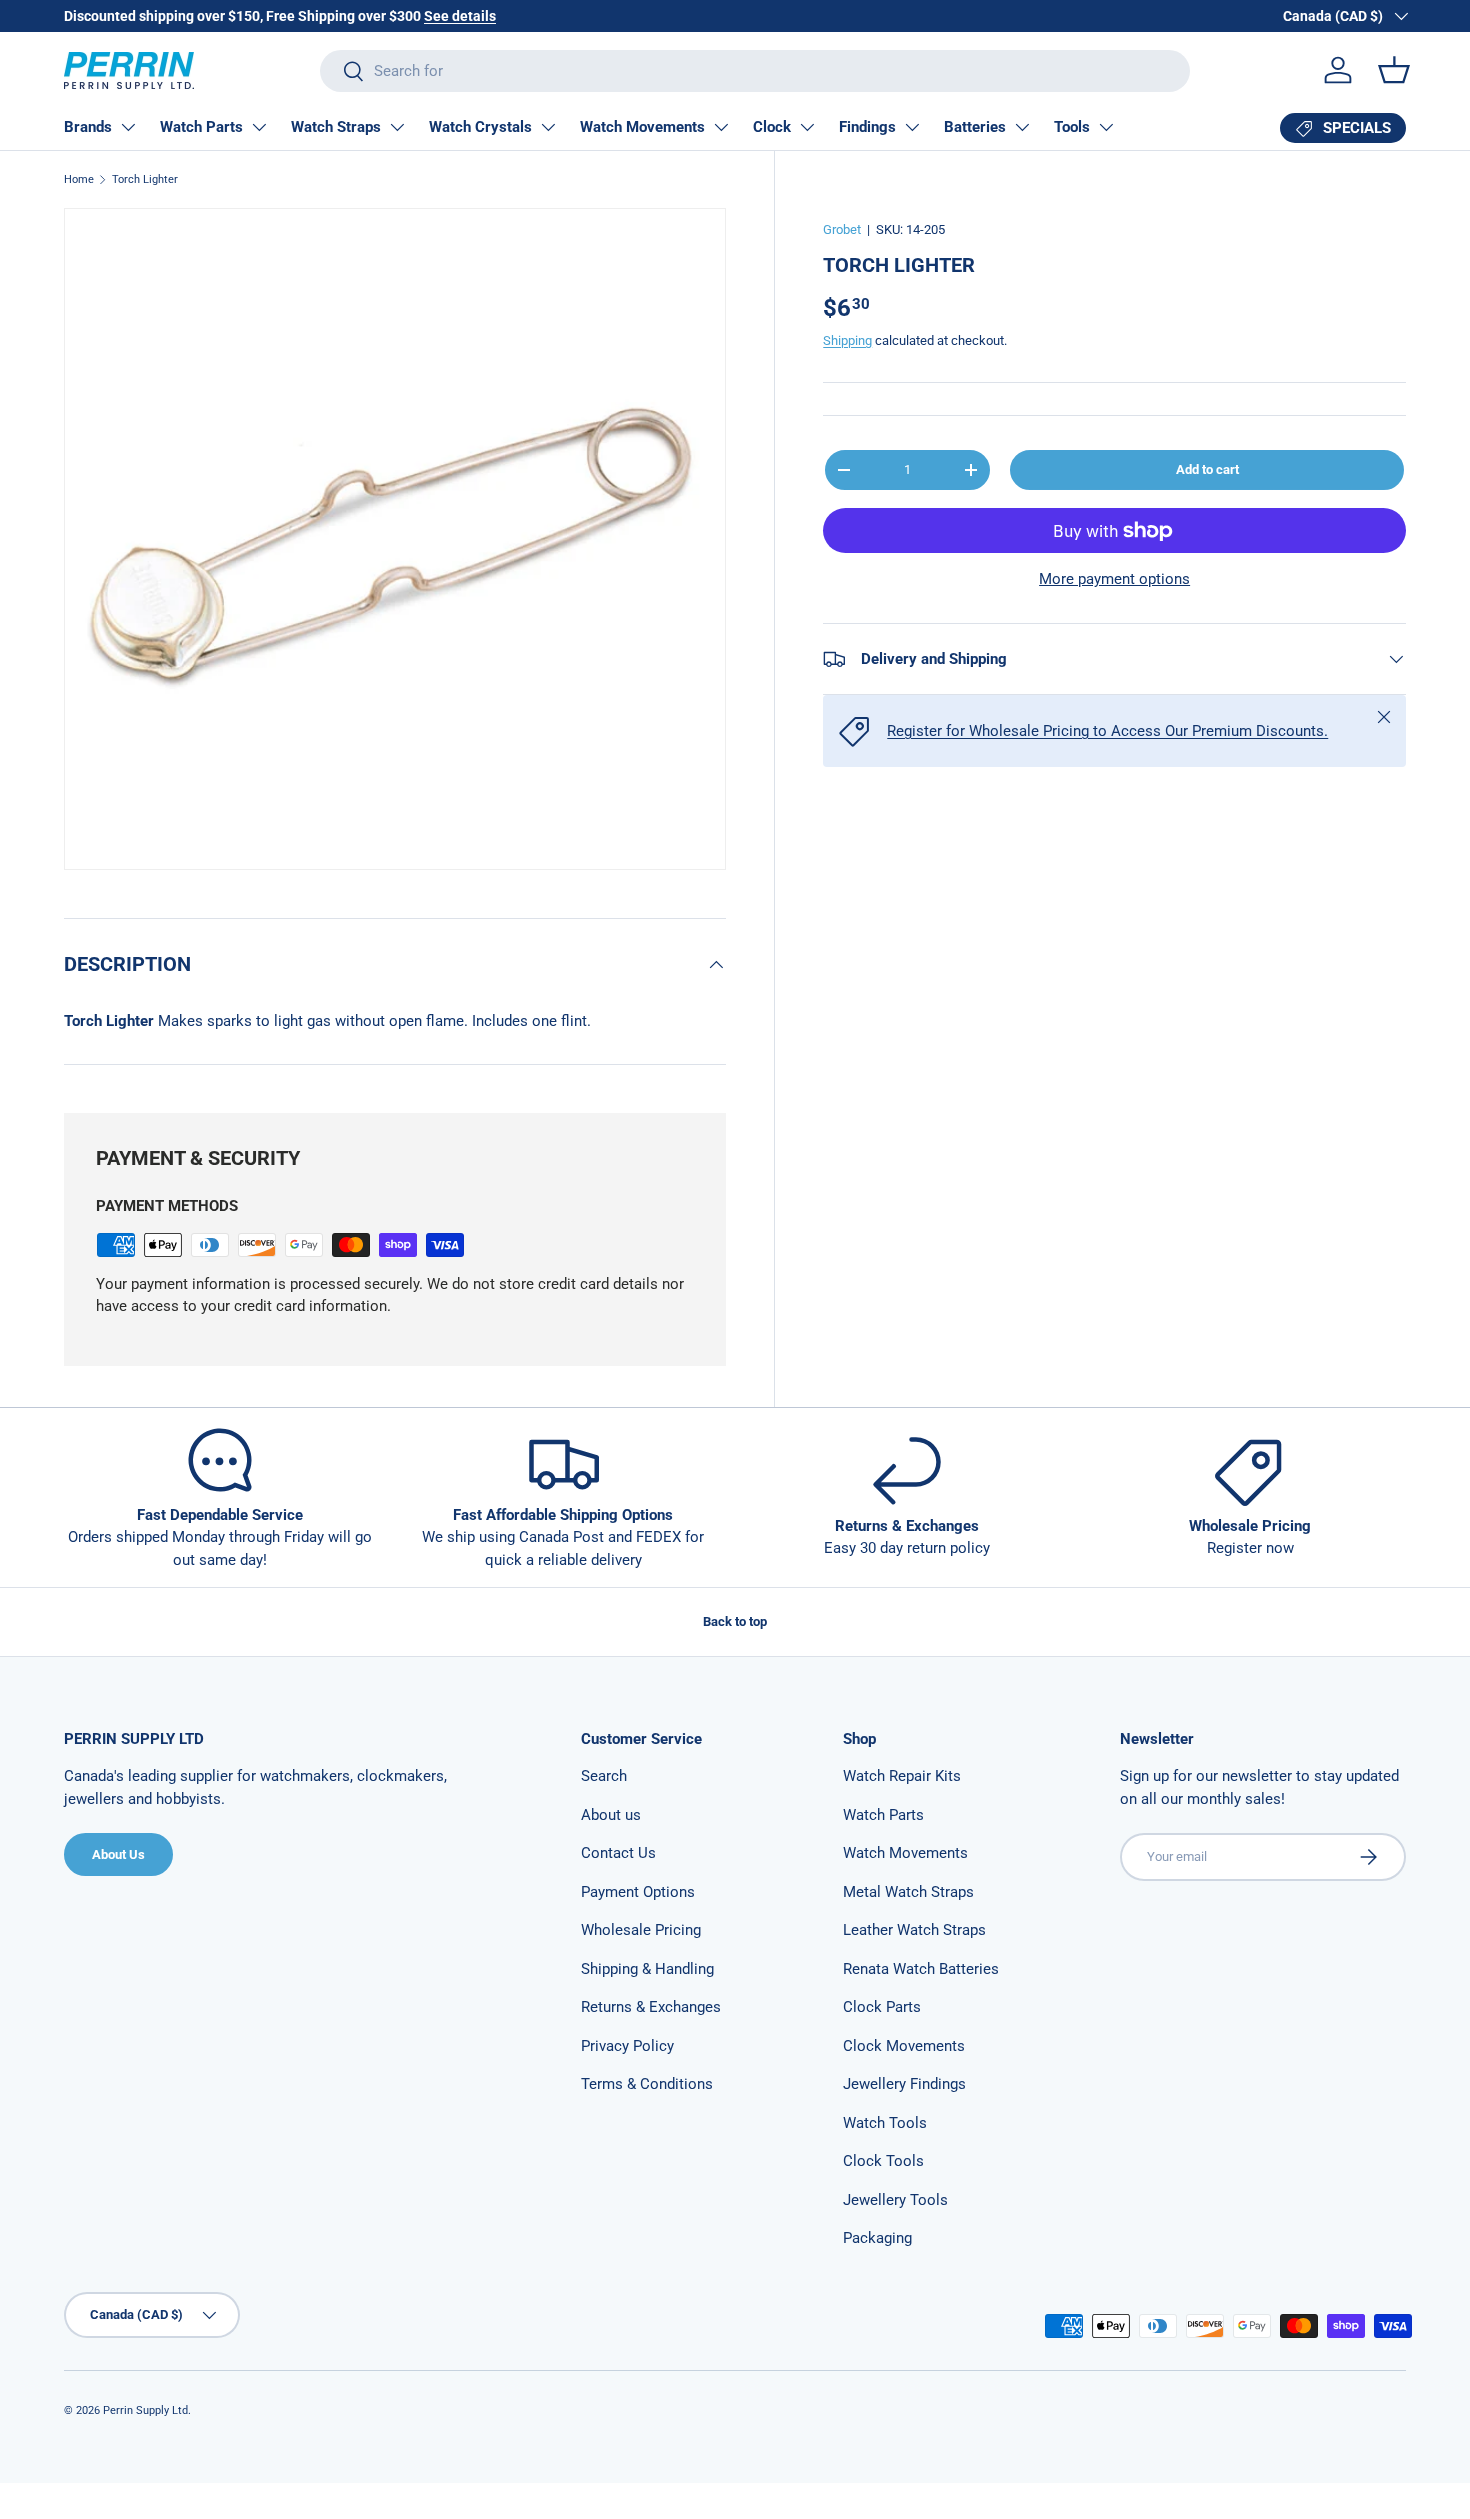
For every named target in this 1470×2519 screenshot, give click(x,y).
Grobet (842, 229)
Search (604, 1776)
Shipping (847, 340)
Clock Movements (904, 2046)
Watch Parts (201, 127)
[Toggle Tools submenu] (1106, 127)
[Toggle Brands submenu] (128, 127)
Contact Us (618, 1853)
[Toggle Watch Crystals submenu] (548, 127)
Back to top (735, 1621)
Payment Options (638, 1892)
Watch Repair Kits (902, 1776)
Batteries (975, 127)
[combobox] (755, 71)
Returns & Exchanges (651, 2007)
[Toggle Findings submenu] (912, 127)
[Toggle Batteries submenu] (1022, 127)
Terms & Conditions (647, 2084)
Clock (772, 127)
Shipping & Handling (647, 1969)
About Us (118, 1854)
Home (79, 179)
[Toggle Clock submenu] (807, 127)
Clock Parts (882, 2007)
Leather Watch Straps (914, 1930)
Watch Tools (885, 2123)
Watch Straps (336, 127)
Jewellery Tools (895, 2200)
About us (611, 1815)
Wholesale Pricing (641, 1930)
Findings (867, 127)
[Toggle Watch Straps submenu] (397, 127)
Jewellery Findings (904, 2084)
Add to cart (1207, 469)
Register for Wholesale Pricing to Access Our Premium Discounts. (1107, 731)
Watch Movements (642, 127)
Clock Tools (883, 2161)
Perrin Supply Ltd (145, 2410)
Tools (1072, 127)
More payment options (1114, 579)
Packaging (877, 2238)
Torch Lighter (145, 179)
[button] (1394, 70)
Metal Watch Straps (908, 1892)
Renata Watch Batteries (921, 1969)
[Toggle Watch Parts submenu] (259, 127)
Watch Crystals (480, 127)
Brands (88, 127)
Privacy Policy (627, 2046)
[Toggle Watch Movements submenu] (721, 127)
